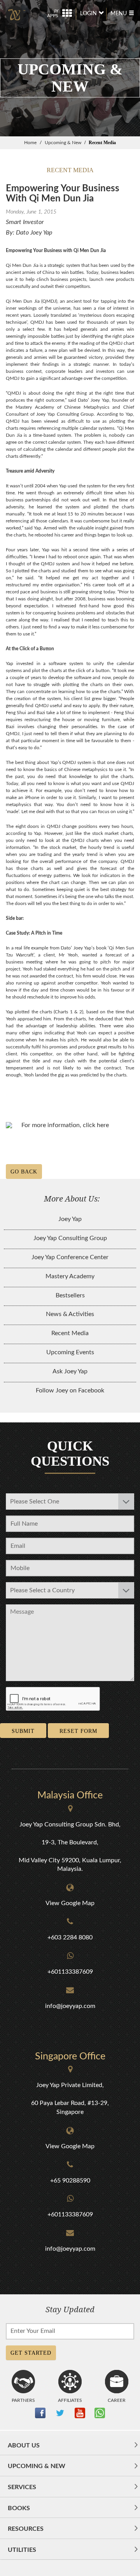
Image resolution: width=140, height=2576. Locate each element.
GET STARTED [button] (31, 2353)
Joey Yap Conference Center (70, 1257)
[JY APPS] (59, 8)
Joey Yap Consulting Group (70, 1238)
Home (30, 143)
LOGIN (88, 14)
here (103, 1125)
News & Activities (70, 1314)
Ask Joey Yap (70, 1371)
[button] (70, 2449)
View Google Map (70, 1903)
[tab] (70, 2445)
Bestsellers (70, 1295)
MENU (119, 14)
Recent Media (70, 1333)
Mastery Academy (70, 1276)
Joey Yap (70, 1219)
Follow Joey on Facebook (70, 1390)
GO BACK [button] (24, 1172)
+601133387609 (70, 1972)
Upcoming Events (70, 1352)
